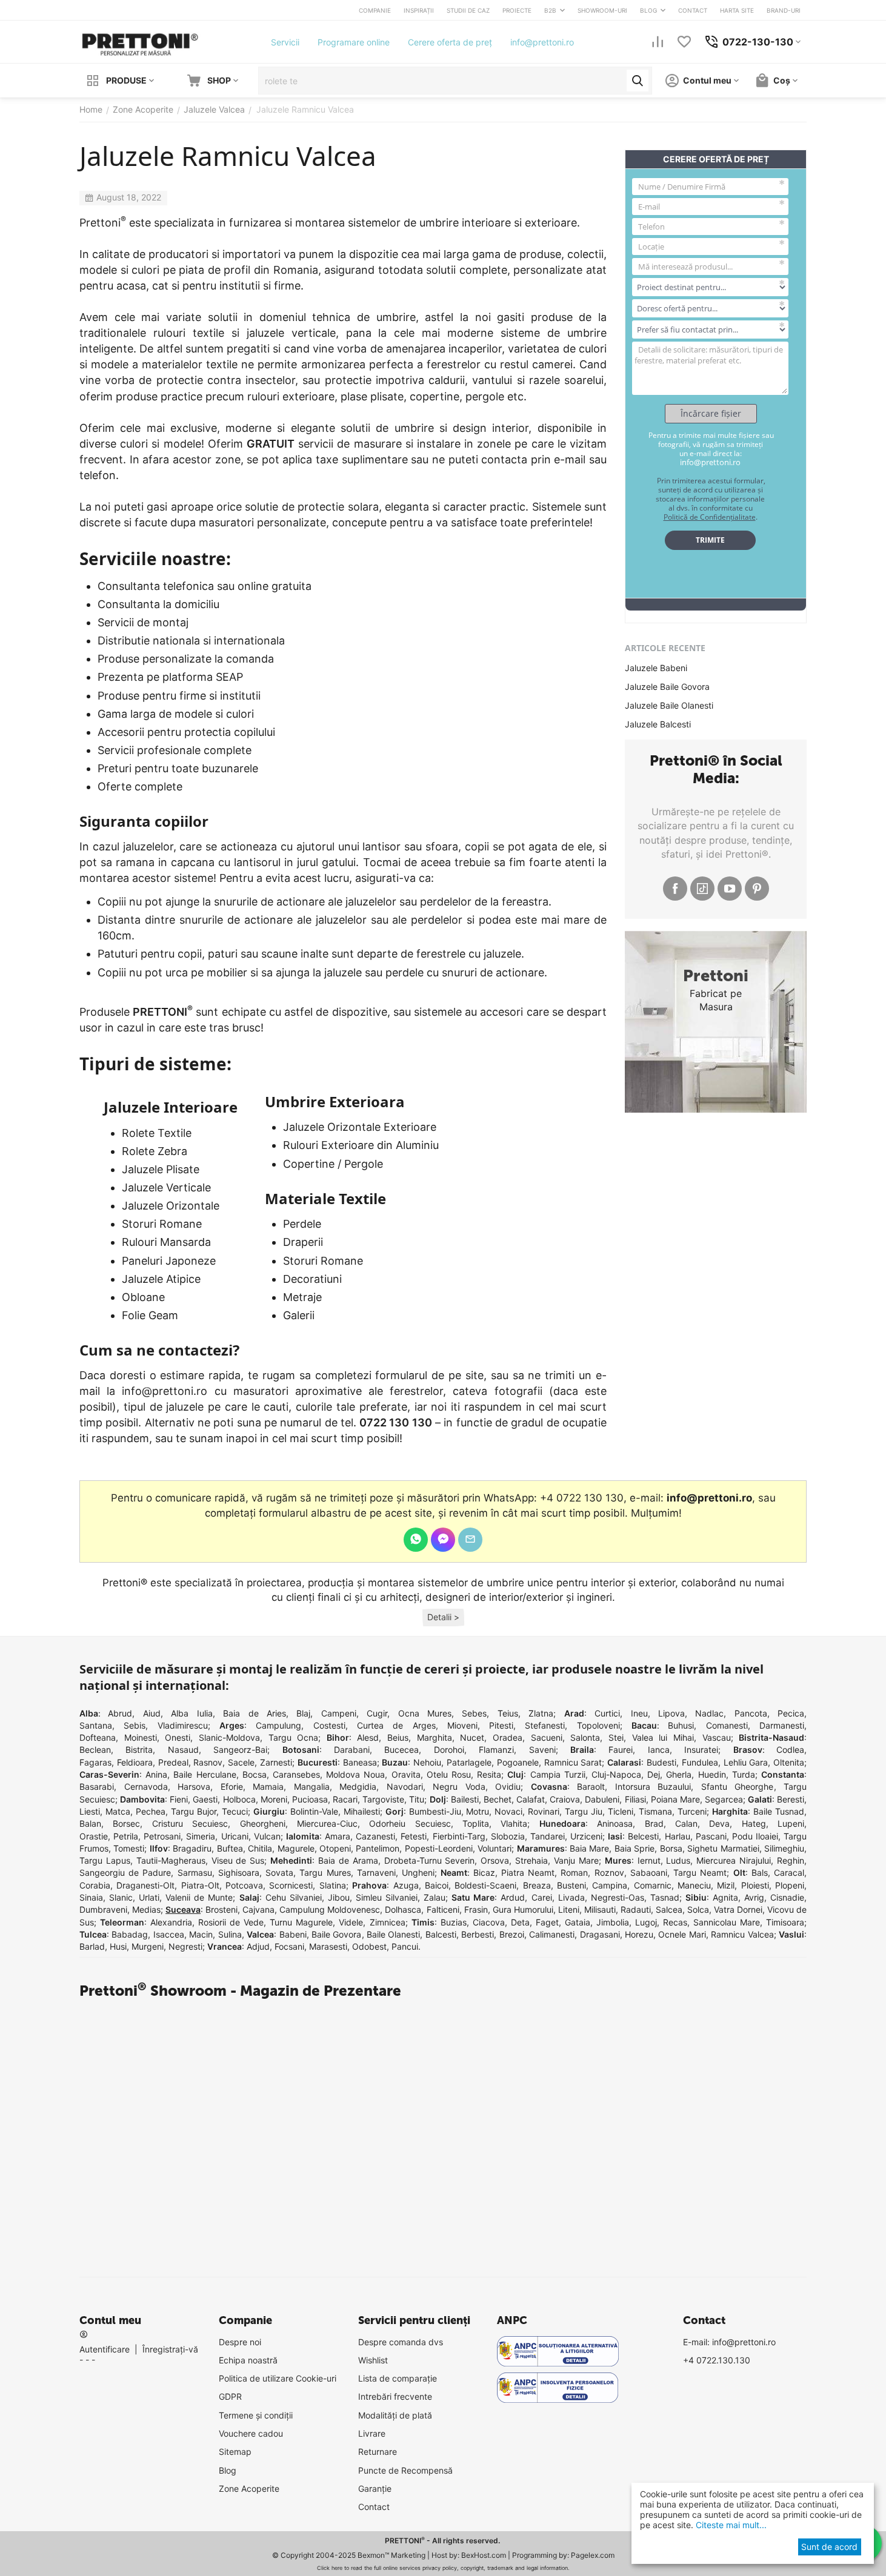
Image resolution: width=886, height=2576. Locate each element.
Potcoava (244, 1885)
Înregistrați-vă (170, 2349)
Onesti (178, 1737)
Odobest (369, 1946)
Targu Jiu (584, 1811)
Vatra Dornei (738, 1909)
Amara (338, 1836)
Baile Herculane (205, 1774)
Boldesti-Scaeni (485, 1885)
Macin (201, 1934)
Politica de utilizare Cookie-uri (278, 2378)
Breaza (537, 1885)
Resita (489, 1774)
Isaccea (169, 1934)
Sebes (474, 1713)
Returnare (378, 2452)
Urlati (149, 1897)
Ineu (639, 1713)
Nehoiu (427, 1762)
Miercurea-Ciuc (327, 1823)
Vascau (717, 1737)
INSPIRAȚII (419, 10)
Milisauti (600, 1909)
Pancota (751, 1713)
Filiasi (635, 1799)
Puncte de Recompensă (405, 2470)
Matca (118, 1811)
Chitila (260, 1848)
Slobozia (508, 1836)
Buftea (230, 1848)
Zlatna (541, 1713)
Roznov (609, 1872)
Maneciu (694, 1885)
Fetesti (414, 1836)
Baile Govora (336, 1934)
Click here (330, 2568)
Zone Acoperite (249, 2488)
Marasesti (328, 1946)
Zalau (435, 1897)
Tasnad (665, 1897)
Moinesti (141, 1737)
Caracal (789, 1872)
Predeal (173, 1762)
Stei (616, 1737)
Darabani (352, 1750)
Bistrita (139, 1750)
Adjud (258, 1946)
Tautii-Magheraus (171, 1860)
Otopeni (335, 1848)
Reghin (791, 1860)
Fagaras (95, 1762)
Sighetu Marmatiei (723, 1848)
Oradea (508, 1737)
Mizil (726, 1885)
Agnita (725, 1897)
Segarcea (724, 1799)
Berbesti (478, 1934)
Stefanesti (545, 1725)
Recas (675, 1922)
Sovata (279, 1872)
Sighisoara (239, 1872)
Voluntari (495, 1848)
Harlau (678, 1836)
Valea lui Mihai (663, 1737)
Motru (478, 1811)
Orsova (495, 1860)
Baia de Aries (255, 1713)
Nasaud (183, 1750)
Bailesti (465, 1799)
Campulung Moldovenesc (330, 1909)
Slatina (333, 1885)
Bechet (498, 1799)
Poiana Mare (675, 1799)
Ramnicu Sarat (573, 1762)
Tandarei (548, 1836)
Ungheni (418, 1872)
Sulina (230, 1934)
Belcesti (643, 1836)
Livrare (372, 2433)
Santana (96, 1725)
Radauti (636, 1909)
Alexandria (171, 1922)
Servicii (285, 42)
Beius (398, 1737)
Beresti (791, 1799)
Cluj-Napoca (616, 1774)
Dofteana (98, 1737)
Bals (760, 1872)
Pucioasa (310, 1799)
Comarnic (653, 1885)
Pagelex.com (593, 2555)
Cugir (377, 1713)
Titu (417, 1799)
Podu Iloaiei (755, 1836)
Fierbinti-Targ (459, 1836)
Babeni (293, 1934)
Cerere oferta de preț (450, 42)
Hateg (754, 1823)
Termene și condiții (256, 2415)
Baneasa (360, 1762)
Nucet (472, 1737)
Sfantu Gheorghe (738, 1786)
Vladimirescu (183, 1725)
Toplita (476, 1823)
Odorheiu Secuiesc (410, 1823)
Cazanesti (375, 1836)
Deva (719, 1823)
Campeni (339, 1713)
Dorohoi (449, 1750)
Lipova (671, 1713)
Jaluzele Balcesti (658, 724)
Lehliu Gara (746, 1762)
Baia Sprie (635, 1848)
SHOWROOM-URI (602, 10)
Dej (654, 1774)
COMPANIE (375, 10)
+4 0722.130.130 (717, 2360)
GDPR (230, 2396)
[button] (443, 1617)
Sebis (135, 1725)
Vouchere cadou (251, 2433)
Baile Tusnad (779, 1811)
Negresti (185, 1946)
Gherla (679, 1774)
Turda (744, 1774)
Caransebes (296, 1774)
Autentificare (105, 2349)
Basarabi (97, 1786)
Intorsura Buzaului (653, 1786)
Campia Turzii (558, 1774)
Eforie (232, 1786)
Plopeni (790, 1885)
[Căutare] (638, 81)
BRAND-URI (784, 10)
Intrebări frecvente (395, 2396)
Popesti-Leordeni (439, 1848)
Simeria (201, 1836)
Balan (90, 1823)
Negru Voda (459, 1786)
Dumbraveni (103, 1909)
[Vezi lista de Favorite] (684, 42)
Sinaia (91, 1897)
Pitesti (501, 1725)
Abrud (120, 1713)
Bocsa (255, 1774)
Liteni (569, 1909)
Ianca (659, 1750)
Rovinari (544, 1811)
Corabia (95, 1885)
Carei (542, 1897)
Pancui (405, 1946)
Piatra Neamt (528, 1872)
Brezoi (512, 1934)
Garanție (375, 2488)
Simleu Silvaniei (387, 1897)
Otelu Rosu (449, 1774)
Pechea (151, 1811)
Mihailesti (362, 1811)
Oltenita (789, 1762)
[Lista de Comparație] (658, 42)
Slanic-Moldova (229, 1737)
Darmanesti (782, 1725)
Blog (228, 2470)
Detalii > (443, 1617)
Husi (118, 1946)
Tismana (655, 1811)
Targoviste (383, 1799)
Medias (146, 1909)
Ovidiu (508, 1786)
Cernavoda (146, 1786)
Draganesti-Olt (145, 1885)
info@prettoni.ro (542, 42)
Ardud (513, 1897)
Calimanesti (552, 1934)
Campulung (278, 1725)
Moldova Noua (355, 1774)
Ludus (678, 1860)
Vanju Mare (576, 1860)
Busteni (571, 1885)
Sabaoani (649, 1872)
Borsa (671, 1848)
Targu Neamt (700, 1872)
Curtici (607, 1713)
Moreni (274, 1799)
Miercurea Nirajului (734, 1860)
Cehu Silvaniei (294, 1897)
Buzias (454, 1922)
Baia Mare (589, 1848)
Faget (547, 1922)
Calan (686, 1823)
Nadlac (709, 1713)
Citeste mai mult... (730, 2525)
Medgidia (358, 1786)
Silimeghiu (784, 1848)
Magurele (296, 1848)
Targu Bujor (194, 1811)
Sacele (241, 1762)
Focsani (289, 1946)
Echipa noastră (248, 2360)
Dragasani (600, 1934)
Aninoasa (615, 1823)
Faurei (621, 1750)
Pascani (711, 1836)
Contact (374, 2507)
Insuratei (701, 1750)
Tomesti (129, 1848)
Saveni (542, 1750)
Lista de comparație (398, 2378)
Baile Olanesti (393, 1934)
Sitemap (235, 2452)
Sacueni (547, 1737)
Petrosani (162, 1836)
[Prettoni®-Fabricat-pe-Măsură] (140, 41)
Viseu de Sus (238, 1860)
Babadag (130, 1934)
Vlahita (514, 1823)
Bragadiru (192, 1848)
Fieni (179, 1799)
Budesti (661, 1762)
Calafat (531, 1799)
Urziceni (586, 1836)
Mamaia (268, 1786)
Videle (351, 1922)
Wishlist (373, 2360)
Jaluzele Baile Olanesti (669, 705)
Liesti (90, 1811)
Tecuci (235, 1811)
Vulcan (267, 1836)
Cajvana (258, 1909)
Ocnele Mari (682, 1934)
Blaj (303, 1713)
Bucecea (401, 1750)
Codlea (790, 1750)
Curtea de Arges (396, 1725)
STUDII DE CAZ (468, 10)
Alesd (368, 1737)
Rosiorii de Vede (231, 1922)
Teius (508, 1713)
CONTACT (693, 10)
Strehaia (531, 1860)
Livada (571, 1897)
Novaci (508, 1811)
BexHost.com (484, 2555)
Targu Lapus (105, 1860)
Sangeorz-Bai (240, 1750)
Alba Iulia (192, 1713)
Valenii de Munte (199, 1897)
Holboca (239, 1799)
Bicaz (484, 1872)
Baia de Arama (348, 1860)
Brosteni (221, 1909)
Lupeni (791, 1823)
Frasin (476, 1909)
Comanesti (727, 1725)
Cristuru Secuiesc (190, 1823)
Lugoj (646, 1922)
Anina (156, 1774)
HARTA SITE (737, 10)
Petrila (126, 1836)
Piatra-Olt (200, 1885)
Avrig (754, 1897)
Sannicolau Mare (727, 1922)
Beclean (95, 1750)
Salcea (669, 1909)
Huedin (712, 1774)
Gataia (578, 1922)
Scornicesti (291, 1885)
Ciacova (489, 1922)
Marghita (435, 1737)
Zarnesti (276, 1762)
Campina (610, 1885)
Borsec (126, 1823)
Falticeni (443, 1909)
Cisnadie (787, 1897)
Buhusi (681, 1725)
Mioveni (462, 1725)
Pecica (791, 1713)
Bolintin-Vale (314, 1811)
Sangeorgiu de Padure (125, 1872)
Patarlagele (469, 1762)
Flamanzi (496, 1750)
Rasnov (208, 1762)
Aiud (152, 1713)
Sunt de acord (829, 2547)
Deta (520, 1922)
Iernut (649, 1860)
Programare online (354, 42)
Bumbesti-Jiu (435, 1811)
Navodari (405, 1786)
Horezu (639, 1934)
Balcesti (441, 1934)
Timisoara (785, 1922)
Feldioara (135, 1762)
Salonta (585, 1737)
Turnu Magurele (301, 1922)
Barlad (92, 1946)
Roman (574, 1872)
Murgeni (148, 1946)
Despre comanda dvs (401, 2342)
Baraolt (591, 1786)
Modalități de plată (395, 2415)
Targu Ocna (294, 1737)
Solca (698, 1909)
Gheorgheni (263, 1823)
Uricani (235, 1836)
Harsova (194, 1786)
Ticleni (621, 1811)
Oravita (406, 1774)
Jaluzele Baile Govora (667, 687)
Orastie (94, 1836)
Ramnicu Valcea (742, 1934)
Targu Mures (325, 1872)
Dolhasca (403, 1909)
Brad (654, 1823)
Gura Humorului (523, 1909)
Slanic (121, 1897)
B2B (550, 10)
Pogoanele (518, 1762)
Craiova (565, 1799)
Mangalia (312, 1786)
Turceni (692, 1811)
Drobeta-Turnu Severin (430, 1860)
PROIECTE (517, 10)
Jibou (339, 1897)
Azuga (406, 1885)
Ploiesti (755, 1885)
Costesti (329, 1725)
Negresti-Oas (618, 1897)
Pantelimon (378, 1848)
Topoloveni (598, 1725)
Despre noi (240, 2342)
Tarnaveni (376, 1872)
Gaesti (205, 1799)
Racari (345, 1799)
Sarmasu (195, 1872)
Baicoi (437, 1885)
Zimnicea (388, 1922)
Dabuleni (602, 1799)
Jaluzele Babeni (656, 668)
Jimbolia (613, 1922)
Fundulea (700, 1762)
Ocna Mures (425, 1713)
